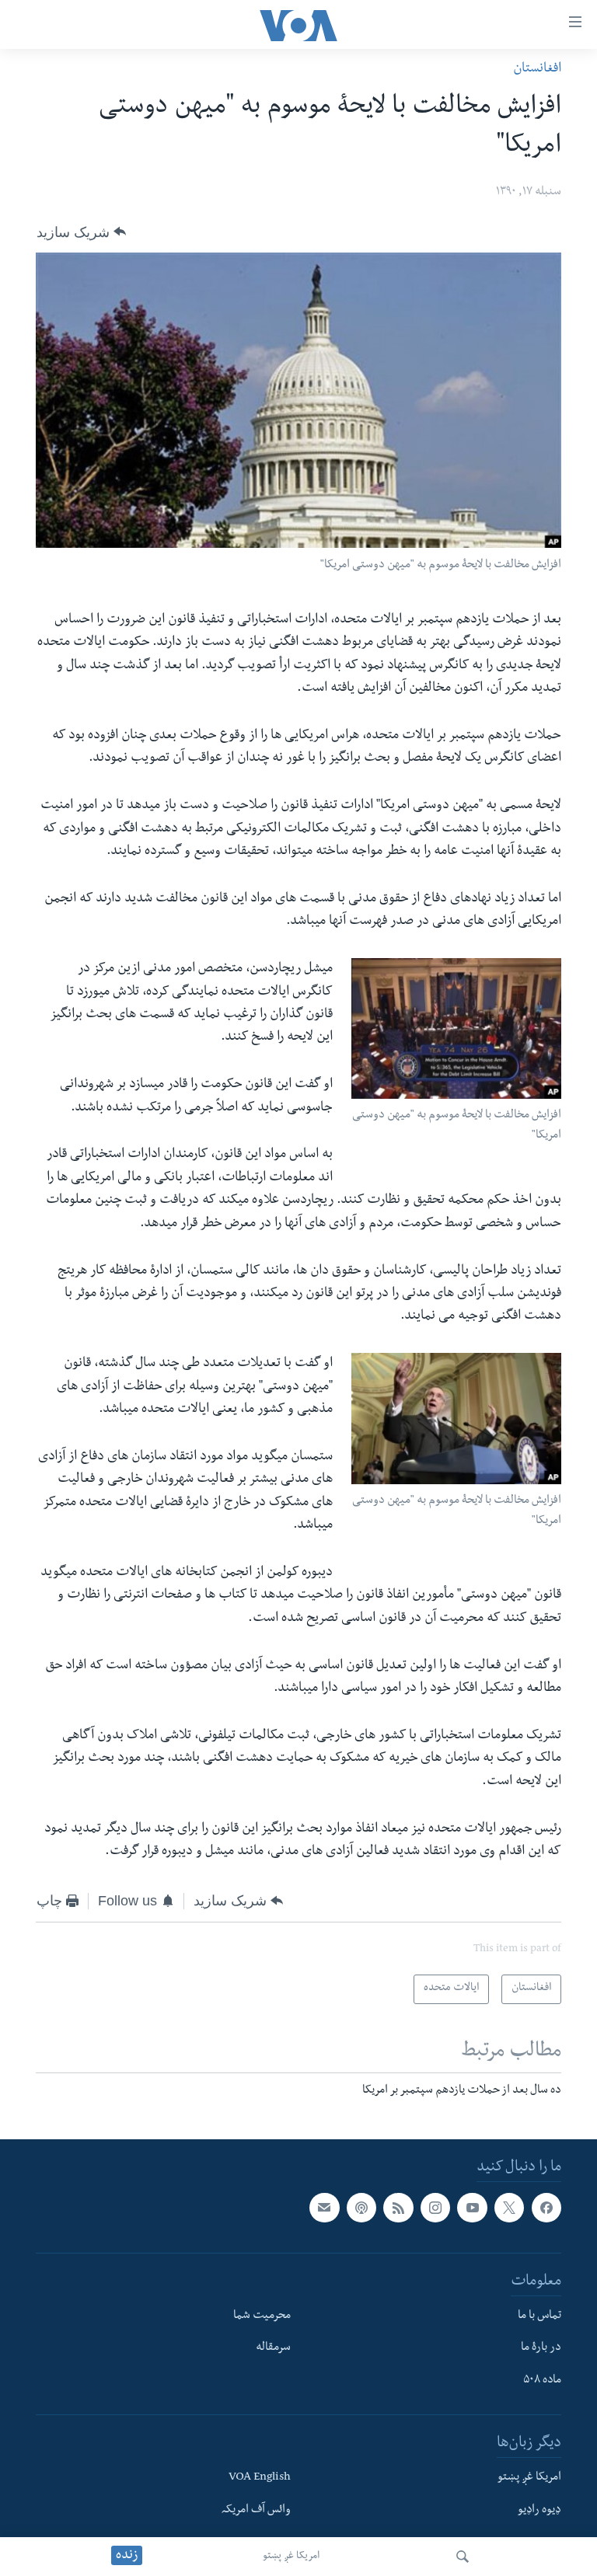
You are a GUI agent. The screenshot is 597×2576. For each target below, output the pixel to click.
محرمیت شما (262, 2316)
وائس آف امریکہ (256, 2510)
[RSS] (398, 2208)
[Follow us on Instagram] (435, 2208)
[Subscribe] (324, 2208)
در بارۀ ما (541, 2348)
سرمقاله (273, 2348)
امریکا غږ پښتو (291, 2557)
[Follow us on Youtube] (472, 2208)
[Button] (81, 232)
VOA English (260, 2478)
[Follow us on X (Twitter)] (509, 2208)
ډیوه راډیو (539, 2510)
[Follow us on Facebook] (546, 2208)
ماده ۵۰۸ (542, 2381)
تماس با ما (539, 2316)
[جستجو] (463, 2557)
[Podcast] (361, 2208)
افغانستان (537, 70)
